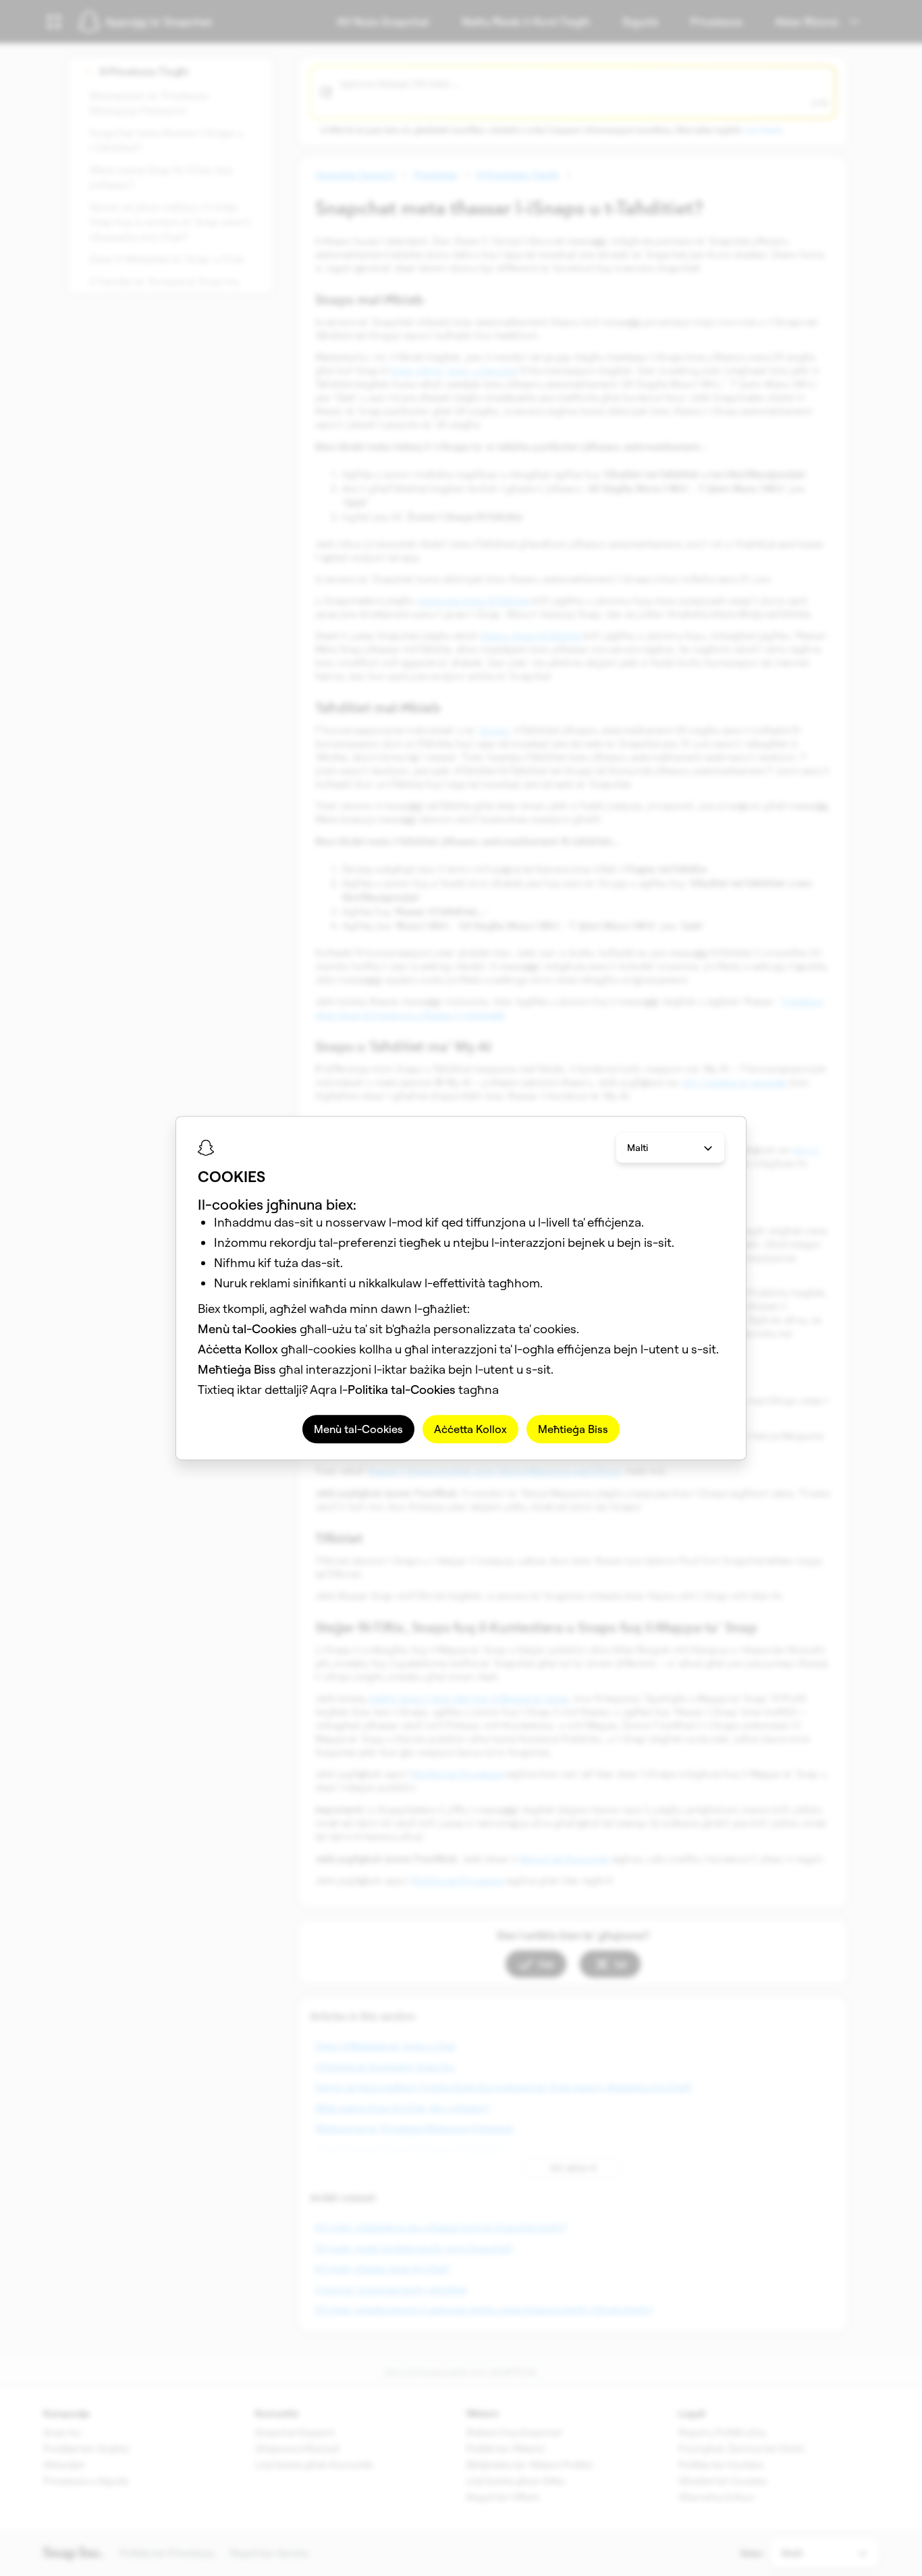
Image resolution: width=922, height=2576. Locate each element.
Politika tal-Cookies (402, 1390)
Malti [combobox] (638, 1148)
